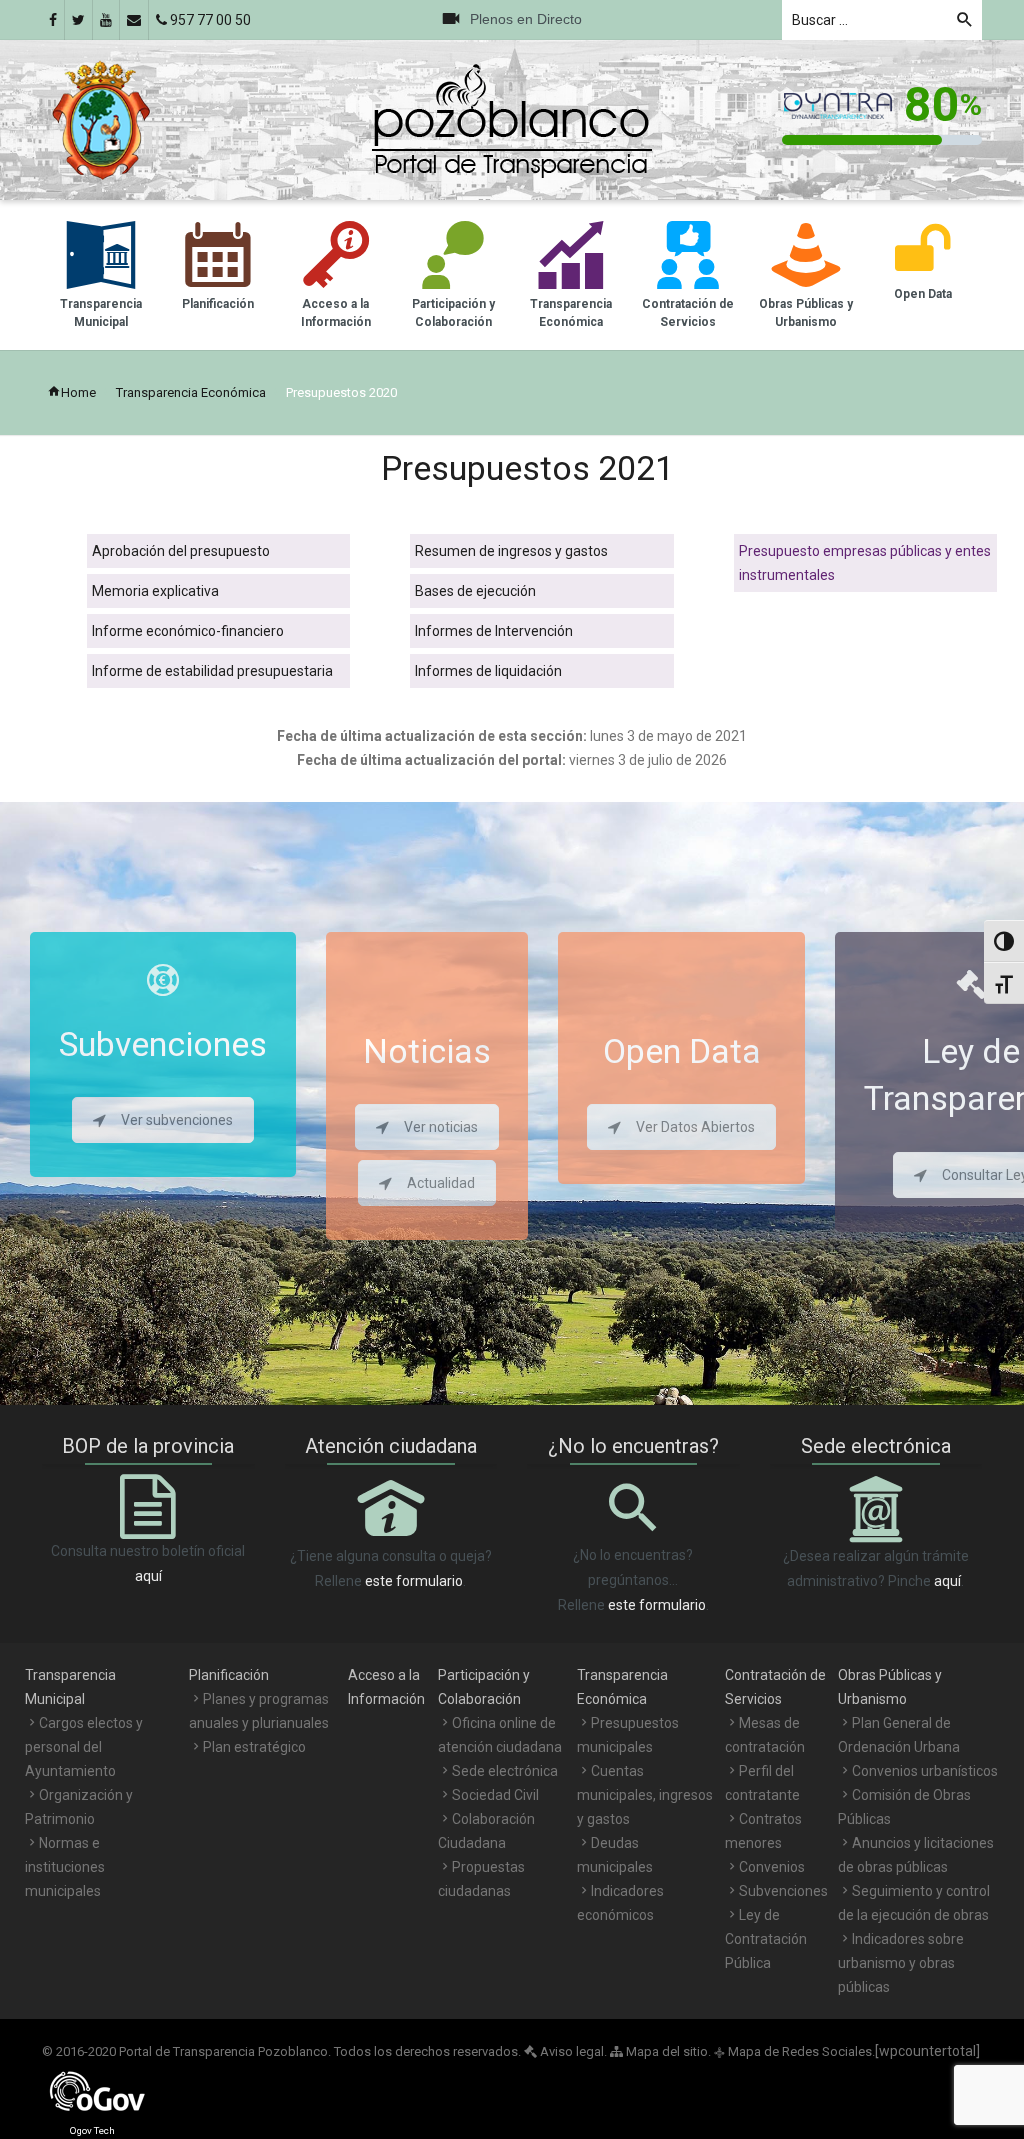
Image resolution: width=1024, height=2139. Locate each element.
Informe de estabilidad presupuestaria (212, 671)
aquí (148, 1576)
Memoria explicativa (155, 591)
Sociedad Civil (495, 1795)
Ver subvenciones (177, 1120)
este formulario (414, 1581)
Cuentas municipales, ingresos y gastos (645, 1795)
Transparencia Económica (191, 392)
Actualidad (441, 1183)
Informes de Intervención (494, 631)
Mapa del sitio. (667, 2051)
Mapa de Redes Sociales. (794, 2051)
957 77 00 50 (209, 20)
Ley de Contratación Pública (766, 1939)
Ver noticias (441, 1127)
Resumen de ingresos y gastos (511, 551)
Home (78, 392)
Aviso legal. (572, 2051)
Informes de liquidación (488, 671)
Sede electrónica (505, 1771)
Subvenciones (783, 1891)
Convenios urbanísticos (925, 1771)
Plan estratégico (254, 1747)
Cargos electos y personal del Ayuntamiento (84, 1747)
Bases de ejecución (475, 591)
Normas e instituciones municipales (65, 1867)
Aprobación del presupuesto (181, 551)
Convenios (772, 1867)
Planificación (229, 1675)
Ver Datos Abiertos (695, 1127)
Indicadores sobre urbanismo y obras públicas (901, 1963)
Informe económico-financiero (188, 631)
